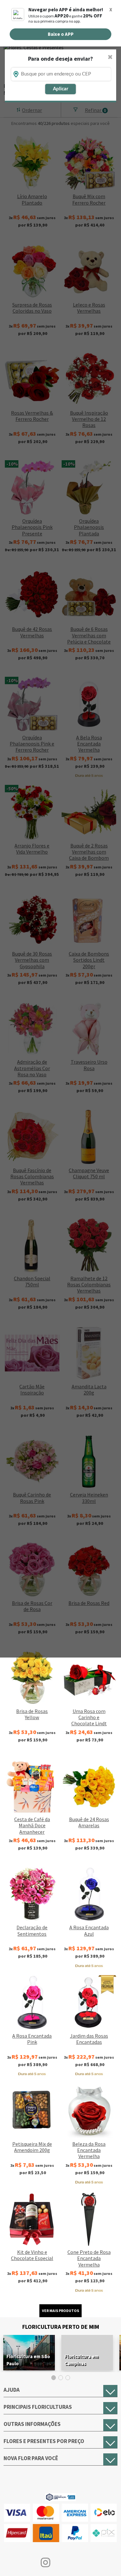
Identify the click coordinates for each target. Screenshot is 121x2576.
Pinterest (106, 2562)
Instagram (45, 2562)
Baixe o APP (61, 34)
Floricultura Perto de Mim (61, 2327)
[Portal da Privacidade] (60, 2496)
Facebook (15, 2562)
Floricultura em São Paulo (28, 2360)
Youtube (76, 2562)
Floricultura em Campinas (81, 2360)
